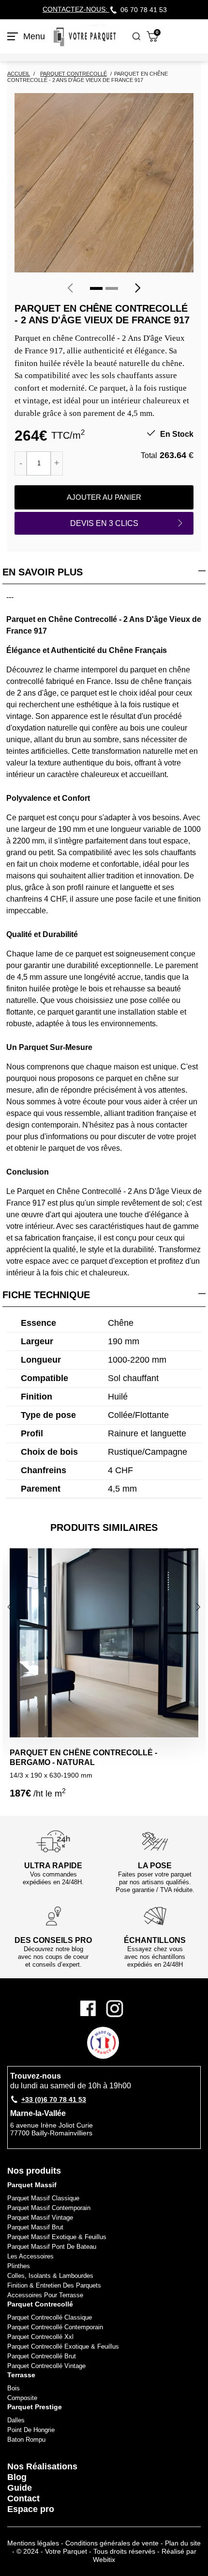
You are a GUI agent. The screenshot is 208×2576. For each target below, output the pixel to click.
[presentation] (70, 288)
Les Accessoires (30, 2256)
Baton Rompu (26, 2440)
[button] (96, 288)
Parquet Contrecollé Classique (50, 2317)
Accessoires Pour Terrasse (45, 2295)
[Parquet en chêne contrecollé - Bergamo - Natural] (104, 1643)
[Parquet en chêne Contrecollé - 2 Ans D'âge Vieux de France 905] (104, 183)
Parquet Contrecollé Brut (42, 2356)
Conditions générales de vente (112, 2543)
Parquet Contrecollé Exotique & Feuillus (63, 2346)
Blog (17, 2477)
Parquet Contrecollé (40, 2304)
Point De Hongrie (31, 2430)
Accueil (19, 74)
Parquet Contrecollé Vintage (46, 2366)
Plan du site (183, 2543)
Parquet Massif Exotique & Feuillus (57, 2237)
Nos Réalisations (42, 2466)
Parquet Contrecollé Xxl (40, 2337)
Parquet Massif (32, 2185)
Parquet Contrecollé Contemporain (55, 2327)
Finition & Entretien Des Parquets (54, 2285)
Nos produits (34, 2171)
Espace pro (31, 2509)
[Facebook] (91, 2009)
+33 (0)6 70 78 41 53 (54, 2099)
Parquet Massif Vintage (40, 2218)
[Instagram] (115, 2009)
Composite (22, 2398)
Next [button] (199, 1607)
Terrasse (21, 2375)
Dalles (16, 2420)
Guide (20, 2488)
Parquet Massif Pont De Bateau (52, 2247)
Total (149, 455)
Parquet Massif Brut (35, 2227)
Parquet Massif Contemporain (49, 2208)
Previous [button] (11, 1607)
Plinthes (19, 2266)
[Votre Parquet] (85, 36)
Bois (14, 2388)
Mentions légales (33, 2543)
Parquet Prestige (35, 2407)
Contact (23, 2498)
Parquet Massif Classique (43, 2198)
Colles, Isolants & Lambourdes (50, 2276)
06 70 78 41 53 (144, 10)
